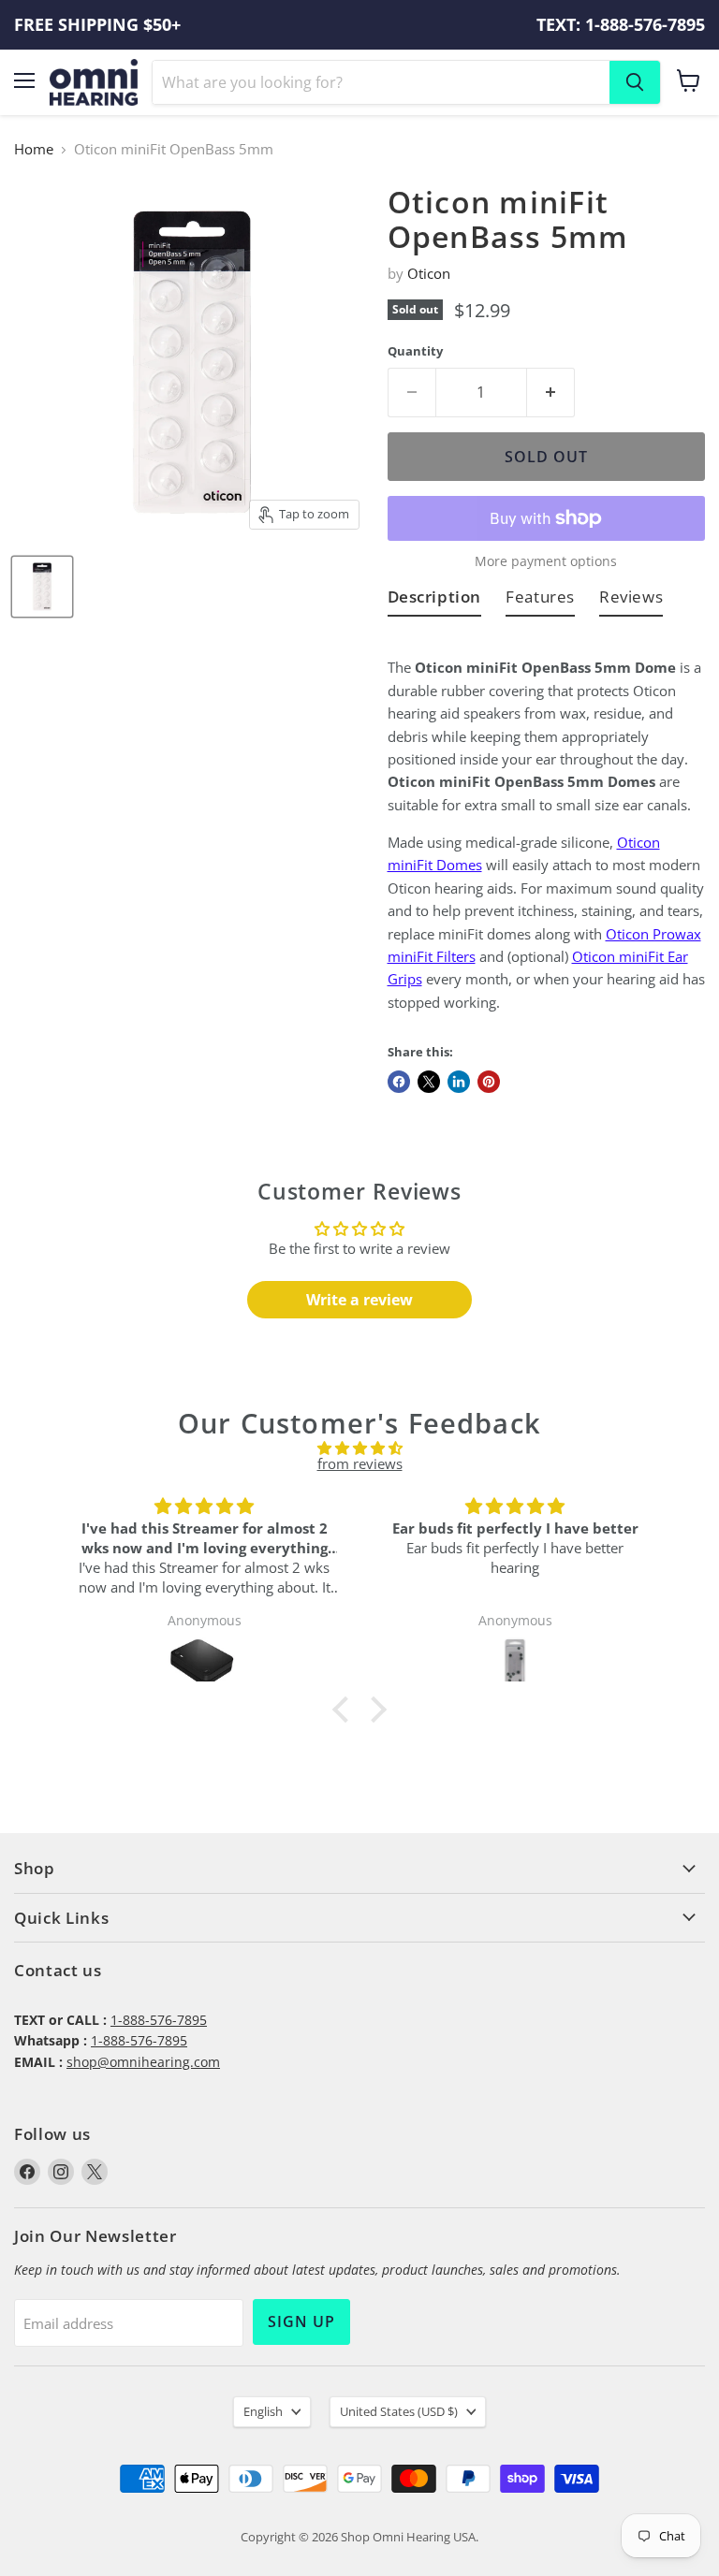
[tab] (435, 600)
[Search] (635, 82)
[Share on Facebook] (399, 1082)
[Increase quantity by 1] (551, 392)
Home (34, 149)
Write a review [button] (359, 1300)
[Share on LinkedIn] (459, 1082)
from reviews (360, 1463)
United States (399, 2411)
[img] (359, 1448)
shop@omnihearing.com (143, 2062)
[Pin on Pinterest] (489, 1082)
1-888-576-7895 (159, 2020)
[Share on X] (429, 1082)
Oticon (429, 273)
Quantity (415, 351)
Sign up (301, 2321)
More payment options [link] (546, 561)
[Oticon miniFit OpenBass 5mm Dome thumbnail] (42, 587)
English (263, 2411)
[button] (345, 1710)
